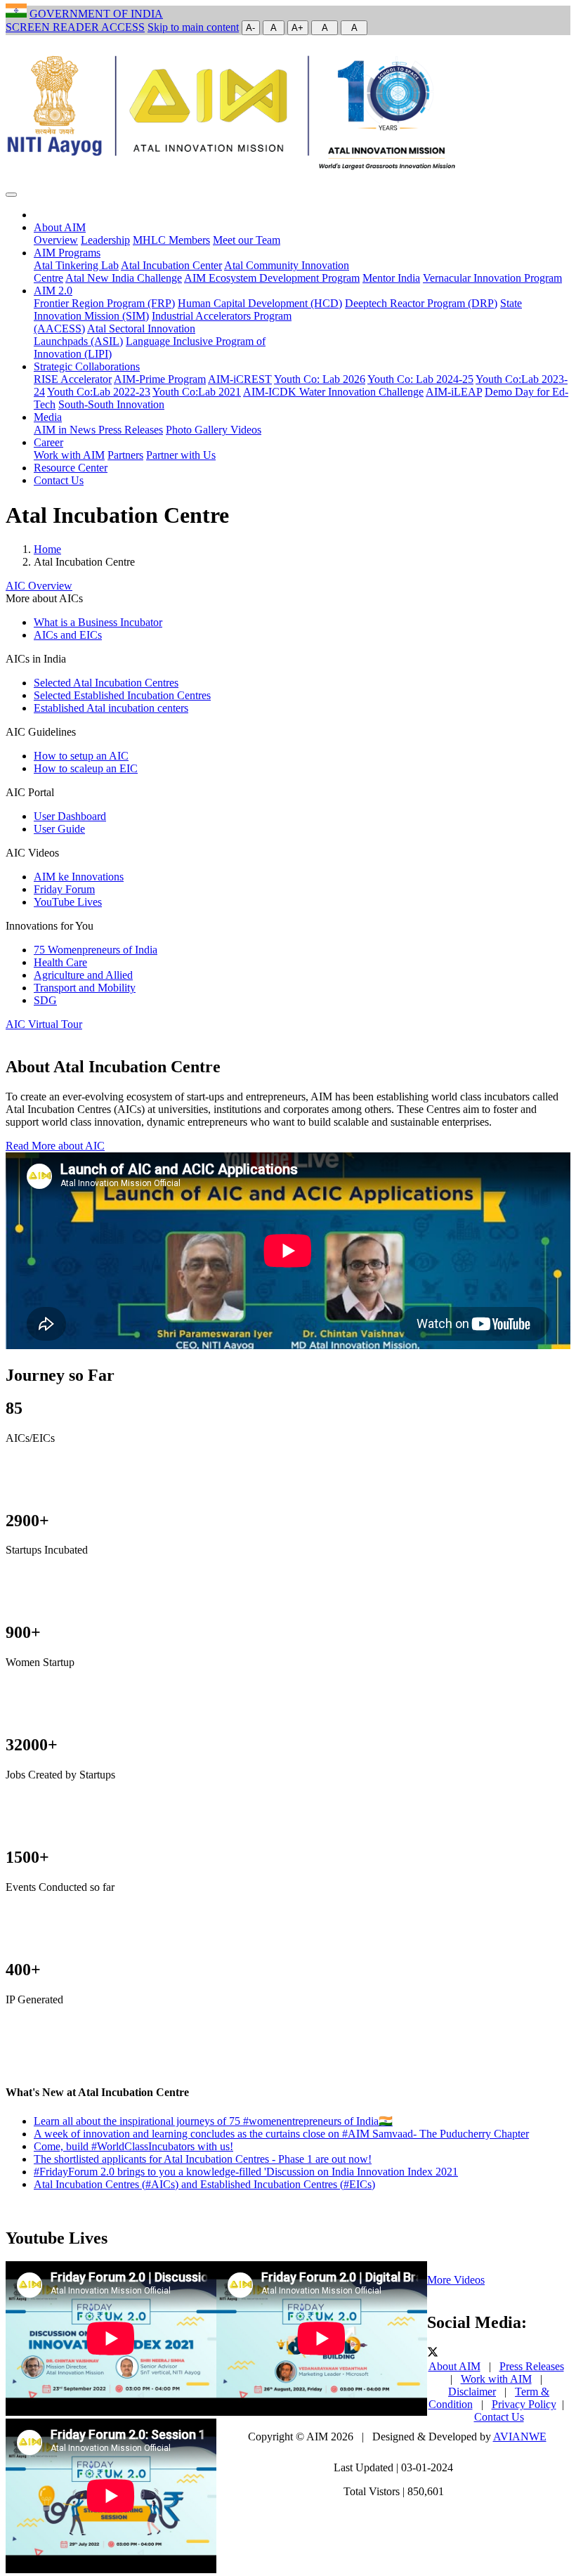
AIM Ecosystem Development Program (272, 278)
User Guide (59, 829)
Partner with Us (181, 455)
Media (48, 417)
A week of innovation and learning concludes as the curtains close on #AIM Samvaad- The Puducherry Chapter (281, 2134)
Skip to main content (193, 27)
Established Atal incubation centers (111, 708)
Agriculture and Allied (83, 975)
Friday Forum (64, 889)
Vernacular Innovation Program (492, 278)
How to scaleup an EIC (86, 768)
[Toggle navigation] (11, 195)
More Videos (456, 2280)
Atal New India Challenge (124, 278)
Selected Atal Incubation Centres (106, 683)
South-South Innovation (111, 404)
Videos (246, 430)
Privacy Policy (524, 2404)
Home (47, 549)
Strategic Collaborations (87, 366)
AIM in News (66, 430)
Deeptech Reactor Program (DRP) (421, 303)
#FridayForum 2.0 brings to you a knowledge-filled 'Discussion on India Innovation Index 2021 (246, 2172)
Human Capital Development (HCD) (260, 303)
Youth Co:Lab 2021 (197, 392)
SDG (45, 1000)
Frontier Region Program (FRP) (104, 303)
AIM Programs (67, 253)
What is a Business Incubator (98, 622)
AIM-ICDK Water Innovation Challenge (333, 392)
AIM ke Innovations (79, 877)
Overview (56, 240)
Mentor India (391, 278)
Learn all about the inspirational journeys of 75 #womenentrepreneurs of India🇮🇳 (213, 2121)
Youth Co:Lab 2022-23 (99, 392)
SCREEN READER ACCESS (75, 27)
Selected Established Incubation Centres (122, 695)
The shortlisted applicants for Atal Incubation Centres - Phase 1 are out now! (203, 2159)
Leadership (105, 240)
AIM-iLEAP (454, 392)
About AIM (60, 227)
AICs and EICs (68, 635)
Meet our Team (247, 240)
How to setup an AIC (81, 756)
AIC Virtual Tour (44, 1024)
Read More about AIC (55, 1146)
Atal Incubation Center (171, 265)
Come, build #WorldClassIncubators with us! (133, 2146)
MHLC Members (171, 240)
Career (48, 442)
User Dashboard (70, 816)
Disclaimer (472, 2392)
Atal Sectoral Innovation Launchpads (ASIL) (114, 335)
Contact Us (59, 480)
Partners (125, 455)
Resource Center (71, 468)
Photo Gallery (198, 430)
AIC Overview (39, 586)
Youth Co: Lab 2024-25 (420, 379)
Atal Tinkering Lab (76, 265)
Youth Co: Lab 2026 (320, 379)
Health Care (60, 962)
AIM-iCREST (240, 379)
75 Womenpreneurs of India (96, 950)
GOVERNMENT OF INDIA (96, 14)
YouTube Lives (68, 902)
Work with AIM (69, 455)
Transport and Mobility (85, 988)
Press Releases (131, 430)
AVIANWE (520, 2437)
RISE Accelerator (73, 379)
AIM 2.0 (53, 291)
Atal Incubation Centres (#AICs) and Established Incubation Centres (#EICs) (204, 2184)
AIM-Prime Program (160, 379)
